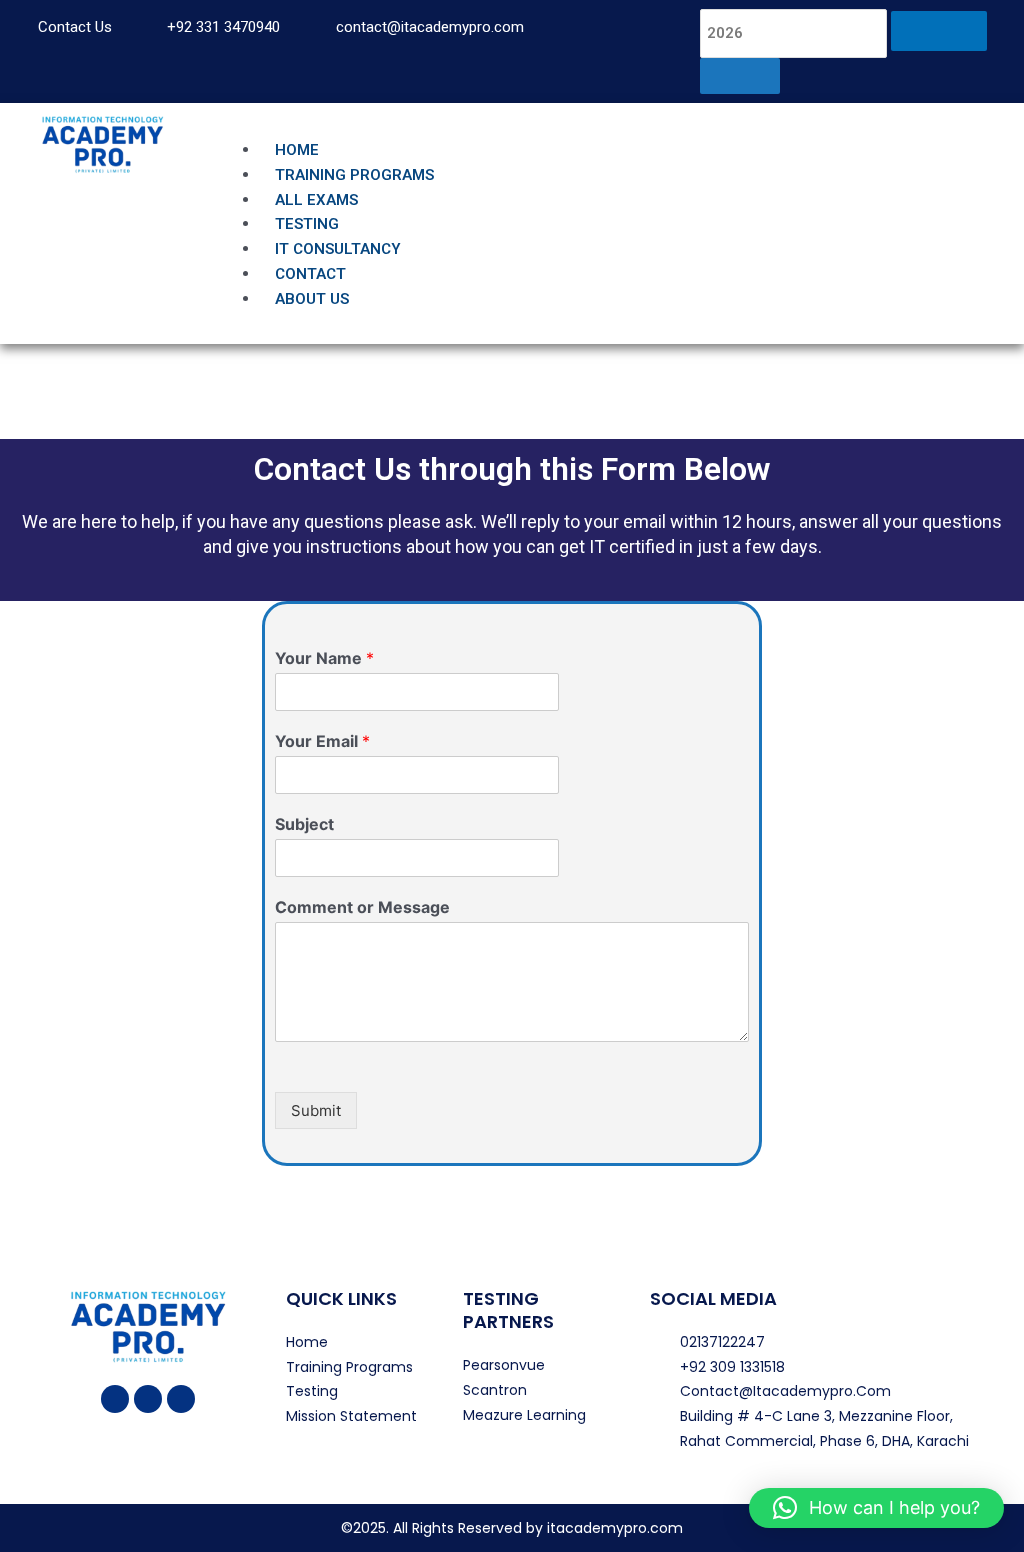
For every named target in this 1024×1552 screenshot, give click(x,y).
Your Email (322, 741)
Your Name (324, 658)
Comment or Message (362, 907)
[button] (614, 125)
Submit (316, 1110)
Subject (304, 824)
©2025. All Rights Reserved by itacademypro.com (512, 1528)
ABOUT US (312, 299)
